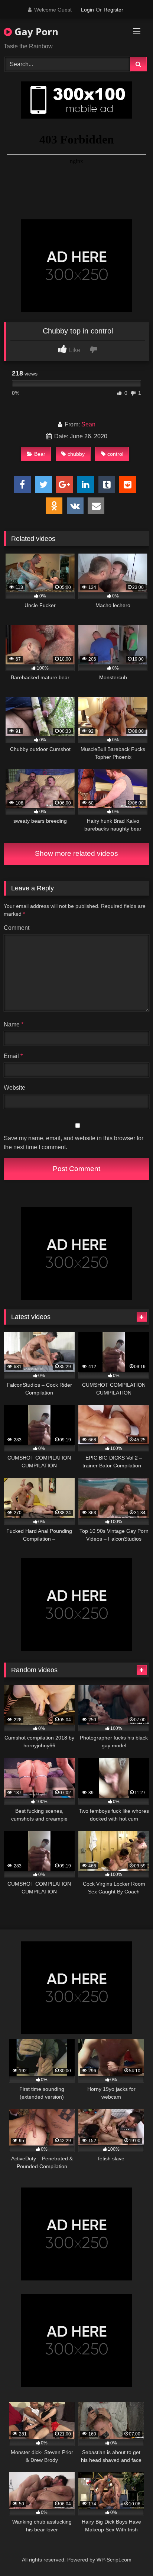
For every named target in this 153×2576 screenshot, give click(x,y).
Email (13, 1056)
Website (14, 1088)
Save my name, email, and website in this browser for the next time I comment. (74, 1143)
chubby (76, 454)
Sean (88, 424)
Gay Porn (35, 32)
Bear (40, 454)
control (115, 454)
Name (14, 1024)
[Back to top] (130, 2554)
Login (87, 10)
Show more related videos (76, 853)
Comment (17, 928)
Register (113, 10)
